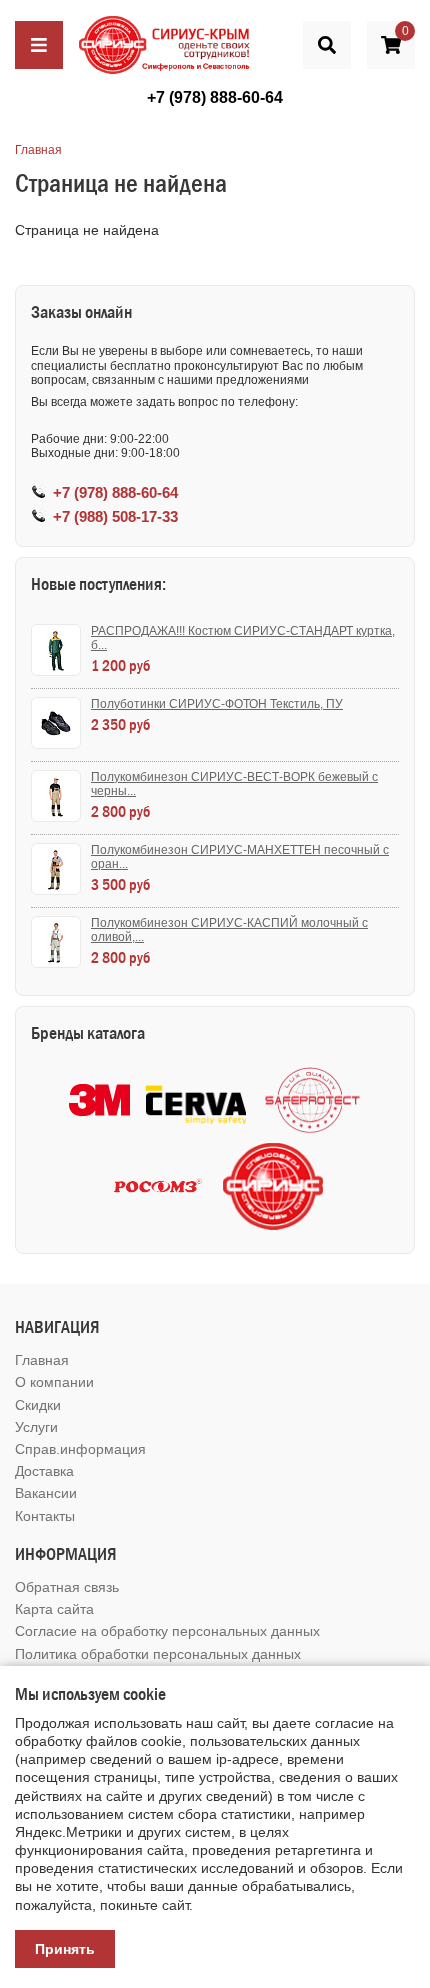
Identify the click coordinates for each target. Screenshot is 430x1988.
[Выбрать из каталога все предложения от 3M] (99, 1100)
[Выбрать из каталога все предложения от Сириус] (273, 1186)
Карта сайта (54, 1609)
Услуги (36, 1427)
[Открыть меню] (39, 45)
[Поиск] (327, 45)
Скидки (38, 1405)
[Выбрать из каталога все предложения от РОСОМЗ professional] (157, 1186)
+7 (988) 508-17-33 (115, 516)
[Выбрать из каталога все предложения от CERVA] (196, 1100)
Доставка (44, 1471)
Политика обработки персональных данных (158, 1654)
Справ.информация (80, 1449)
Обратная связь (67, 1587)
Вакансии (46, 1493)
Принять (65, 1949)
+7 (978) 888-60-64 (215, 97)
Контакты (45, 1516)
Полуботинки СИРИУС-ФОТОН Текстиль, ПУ (217, 704)
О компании (54, 1382)
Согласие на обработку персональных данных (167, 1631)
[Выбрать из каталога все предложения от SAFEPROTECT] (312, 1100)
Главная (38, 150)
